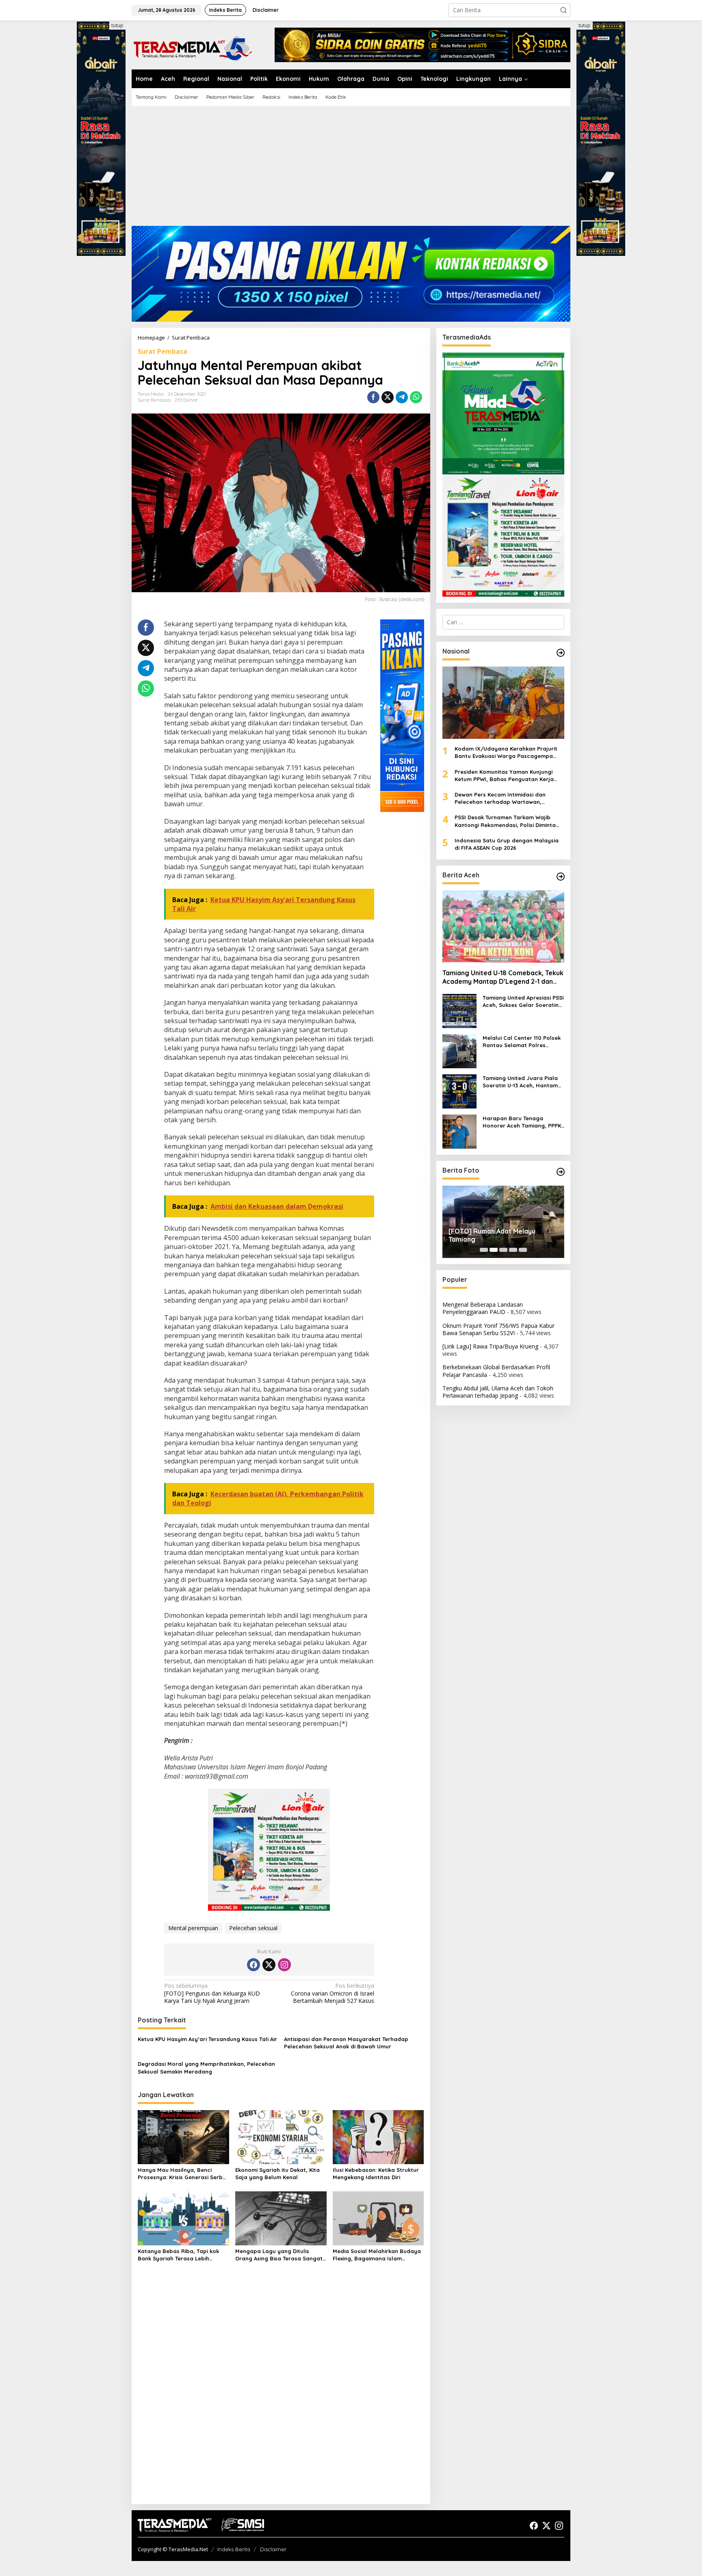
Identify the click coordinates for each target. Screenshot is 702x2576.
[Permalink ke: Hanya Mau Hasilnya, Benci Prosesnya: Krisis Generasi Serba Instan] (183, 2137)
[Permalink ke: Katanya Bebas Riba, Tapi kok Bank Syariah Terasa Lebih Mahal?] (183, 2218)
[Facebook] (253, 1965)
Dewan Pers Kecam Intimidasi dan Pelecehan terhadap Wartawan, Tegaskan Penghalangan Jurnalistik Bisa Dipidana (509, 798)
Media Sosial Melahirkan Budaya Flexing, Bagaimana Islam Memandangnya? (377, 2255)
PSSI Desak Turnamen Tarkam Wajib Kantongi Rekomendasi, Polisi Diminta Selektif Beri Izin (505, 821)
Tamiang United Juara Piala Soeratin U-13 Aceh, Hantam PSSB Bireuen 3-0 (520, 1082)
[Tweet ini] (388, 397)
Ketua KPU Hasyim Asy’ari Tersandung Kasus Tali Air (207, 2039)
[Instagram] (284, 1965)
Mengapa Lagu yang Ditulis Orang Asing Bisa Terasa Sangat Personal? (279, 2255)
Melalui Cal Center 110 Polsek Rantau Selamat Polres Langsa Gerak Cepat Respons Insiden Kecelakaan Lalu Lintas (523, 1042)
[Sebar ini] (373, 397)
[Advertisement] (351, 169)
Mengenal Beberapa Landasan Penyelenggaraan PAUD (483, 1308)
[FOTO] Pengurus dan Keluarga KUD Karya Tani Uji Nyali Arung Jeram (212, 1993)
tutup (117, 25)
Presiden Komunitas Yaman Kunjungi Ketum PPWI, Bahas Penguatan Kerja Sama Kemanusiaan (504, 776)
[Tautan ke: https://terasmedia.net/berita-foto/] (561, 1172)
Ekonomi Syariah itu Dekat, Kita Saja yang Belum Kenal (277, 2173)
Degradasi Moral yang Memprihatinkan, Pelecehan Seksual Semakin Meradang (206, 2067)
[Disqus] (281, 2394)
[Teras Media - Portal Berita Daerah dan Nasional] (193, 47)
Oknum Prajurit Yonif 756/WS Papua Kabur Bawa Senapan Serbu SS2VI (498, 1329)
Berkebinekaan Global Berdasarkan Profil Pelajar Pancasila (496, 1371)
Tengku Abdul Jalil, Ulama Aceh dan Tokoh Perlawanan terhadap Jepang (498, 1392)
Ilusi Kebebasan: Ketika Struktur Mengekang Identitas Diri (376, 2173)
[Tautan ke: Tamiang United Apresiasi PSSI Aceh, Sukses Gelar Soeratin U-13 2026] (459, 1010)
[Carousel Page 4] (513, 1250)
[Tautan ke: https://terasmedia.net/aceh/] (561, 877)
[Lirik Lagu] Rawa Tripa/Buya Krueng (490, 1346)
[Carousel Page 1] (484, 1250)
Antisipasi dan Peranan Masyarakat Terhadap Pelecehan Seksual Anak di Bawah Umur (346, 2043)
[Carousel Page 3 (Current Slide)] (503, 1250)
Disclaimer (273, 2549)
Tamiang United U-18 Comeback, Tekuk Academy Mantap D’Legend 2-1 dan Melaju (503, 977)
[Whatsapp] (416, 397)
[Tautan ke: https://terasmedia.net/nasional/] (561, 653)
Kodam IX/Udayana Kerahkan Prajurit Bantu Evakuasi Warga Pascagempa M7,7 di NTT (506, 752)
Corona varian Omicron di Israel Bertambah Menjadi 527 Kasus (333, 1993)
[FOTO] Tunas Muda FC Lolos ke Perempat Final (498, 1235)
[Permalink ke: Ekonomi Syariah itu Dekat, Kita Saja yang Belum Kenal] (281, 2137)
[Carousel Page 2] (494, 1250)
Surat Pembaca (162, 351)
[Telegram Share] (402, 397)
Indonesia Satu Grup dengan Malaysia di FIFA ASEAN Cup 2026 (507, 844)
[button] (563, 10)
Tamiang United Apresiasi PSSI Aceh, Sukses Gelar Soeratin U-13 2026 (523, 1001)
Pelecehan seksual (253, 1928)
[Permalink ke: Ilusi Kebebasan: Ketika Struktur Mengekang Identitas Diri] (378, 2137)
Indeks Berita (234, 2549)
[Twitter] (269, 1965)
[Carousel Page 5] (523, 1250)
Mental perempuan (193, 1928)
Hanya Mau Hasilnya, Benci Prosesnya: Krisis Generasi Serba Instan (182, 2174)
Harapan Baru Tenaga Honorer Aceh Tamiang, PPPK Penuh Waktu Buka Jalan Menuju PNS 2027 (522, 1122)
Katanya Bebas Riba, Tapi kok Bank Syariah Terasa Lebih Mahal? (178, 2255)
